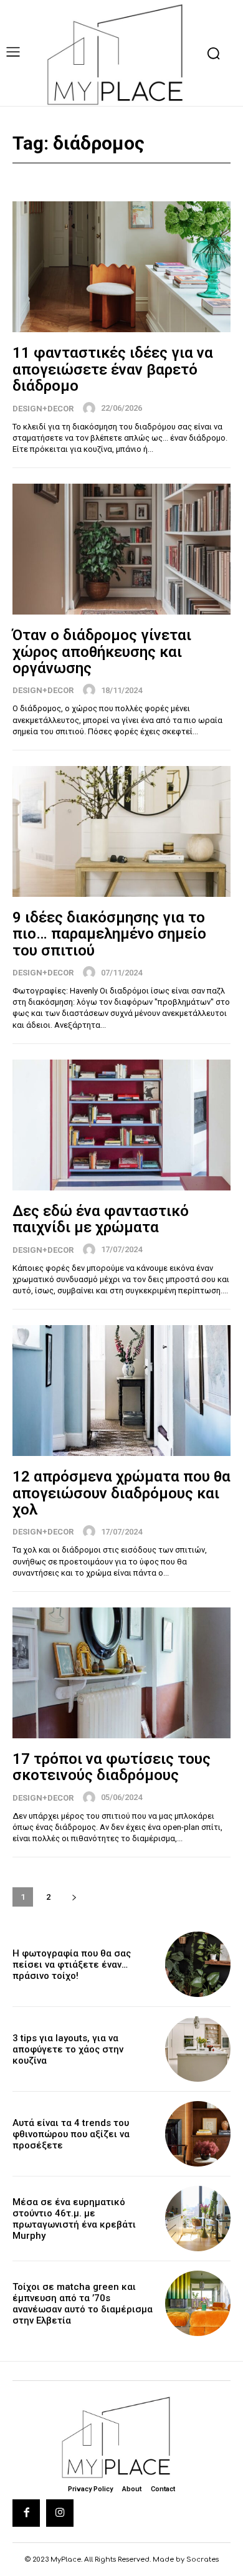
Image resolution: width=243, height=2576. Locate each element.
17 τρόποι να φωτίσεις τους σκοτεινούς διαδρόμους (112, 1767)
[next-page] (74, 1897)
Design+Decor (43, 409)
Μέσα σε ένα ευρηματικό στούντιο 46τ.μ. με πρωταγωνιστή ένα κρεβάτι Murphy (74, 2219)
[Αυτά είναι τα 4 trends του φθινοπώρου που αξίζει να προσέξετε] (198, 2134)
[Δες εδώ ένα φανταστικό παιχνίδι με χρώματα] (121, 1125)
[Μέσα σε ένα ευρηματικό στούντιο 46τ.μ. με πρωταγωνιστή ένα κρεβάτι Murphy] (198, 2219)
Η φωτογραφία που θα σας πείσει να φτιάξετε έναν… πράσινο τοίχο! (72, 1965)
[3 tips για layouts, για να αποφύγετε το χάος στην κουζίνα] (198, 2049)
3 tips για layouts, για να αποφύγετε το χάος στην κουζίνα (68, 2049)
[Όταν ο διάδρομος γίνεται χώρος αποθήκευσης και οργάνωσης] (121, 549)
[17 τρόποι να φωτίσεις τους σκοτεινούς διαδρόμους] (121, 1673)
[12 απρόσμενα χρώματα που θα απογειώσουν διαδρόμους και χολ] (121, 1391)
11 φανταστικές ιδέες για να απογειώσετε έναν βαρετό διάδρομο (113, 369)
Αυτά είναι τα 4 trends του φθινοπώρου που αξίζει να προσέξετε (71, 2134)
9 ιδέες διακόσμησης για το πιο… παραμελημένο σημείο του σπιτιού (109, 934)
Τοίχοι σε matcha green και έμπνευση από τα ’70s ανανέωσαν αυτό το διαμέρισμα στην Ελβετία (83, 2304)
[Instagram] (60, 2513)
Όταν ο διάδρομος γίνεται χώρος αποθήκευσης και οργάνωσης (102, 652)
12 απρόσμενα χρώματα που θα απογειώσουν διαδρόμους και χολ (121, 1493)
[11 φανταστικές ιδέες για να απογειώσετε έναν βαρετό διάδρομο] (121, 267)
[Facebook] (26, 2513)
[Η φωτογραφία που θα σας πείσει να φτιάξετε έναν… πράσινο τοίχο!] (198, 1964)
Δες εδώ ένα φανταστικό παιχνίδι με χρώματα (101, 1219)
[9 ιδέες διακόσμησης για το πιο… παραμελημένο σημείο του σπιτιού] (121, 831)
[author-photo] (91, 408)
